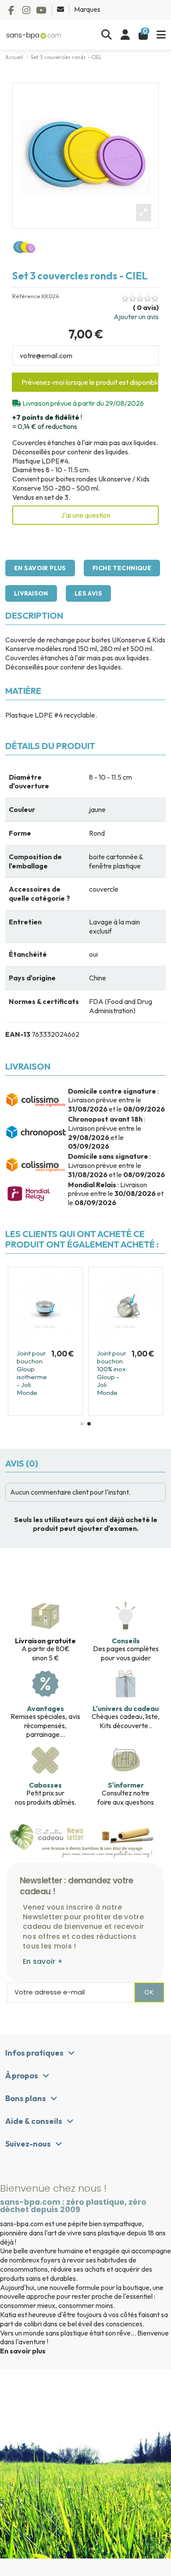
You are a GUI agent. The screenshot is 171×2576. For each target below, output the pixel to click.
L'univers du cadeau (126, 1708)
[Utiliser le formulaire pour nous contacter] (61, 9)
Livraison (31, 593)
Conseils (126, 1641)
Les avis (88, 593)
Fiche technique (122, 568)
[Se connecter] (125, 35)
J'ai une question (86, 515)
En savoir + (43, 1961)
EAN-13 (18, 1034)
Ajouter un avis (136, 317)
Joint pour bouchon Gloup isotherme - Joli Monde (32, 1373)
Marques (87, 9)
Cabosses (45, 1785)
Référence (26, 296)
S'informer (126, 1785)
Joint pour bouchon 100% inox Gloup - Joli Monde (112, 1373)
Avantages (45, 1708)
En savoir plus (40, 568)
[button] (82, 1424)
